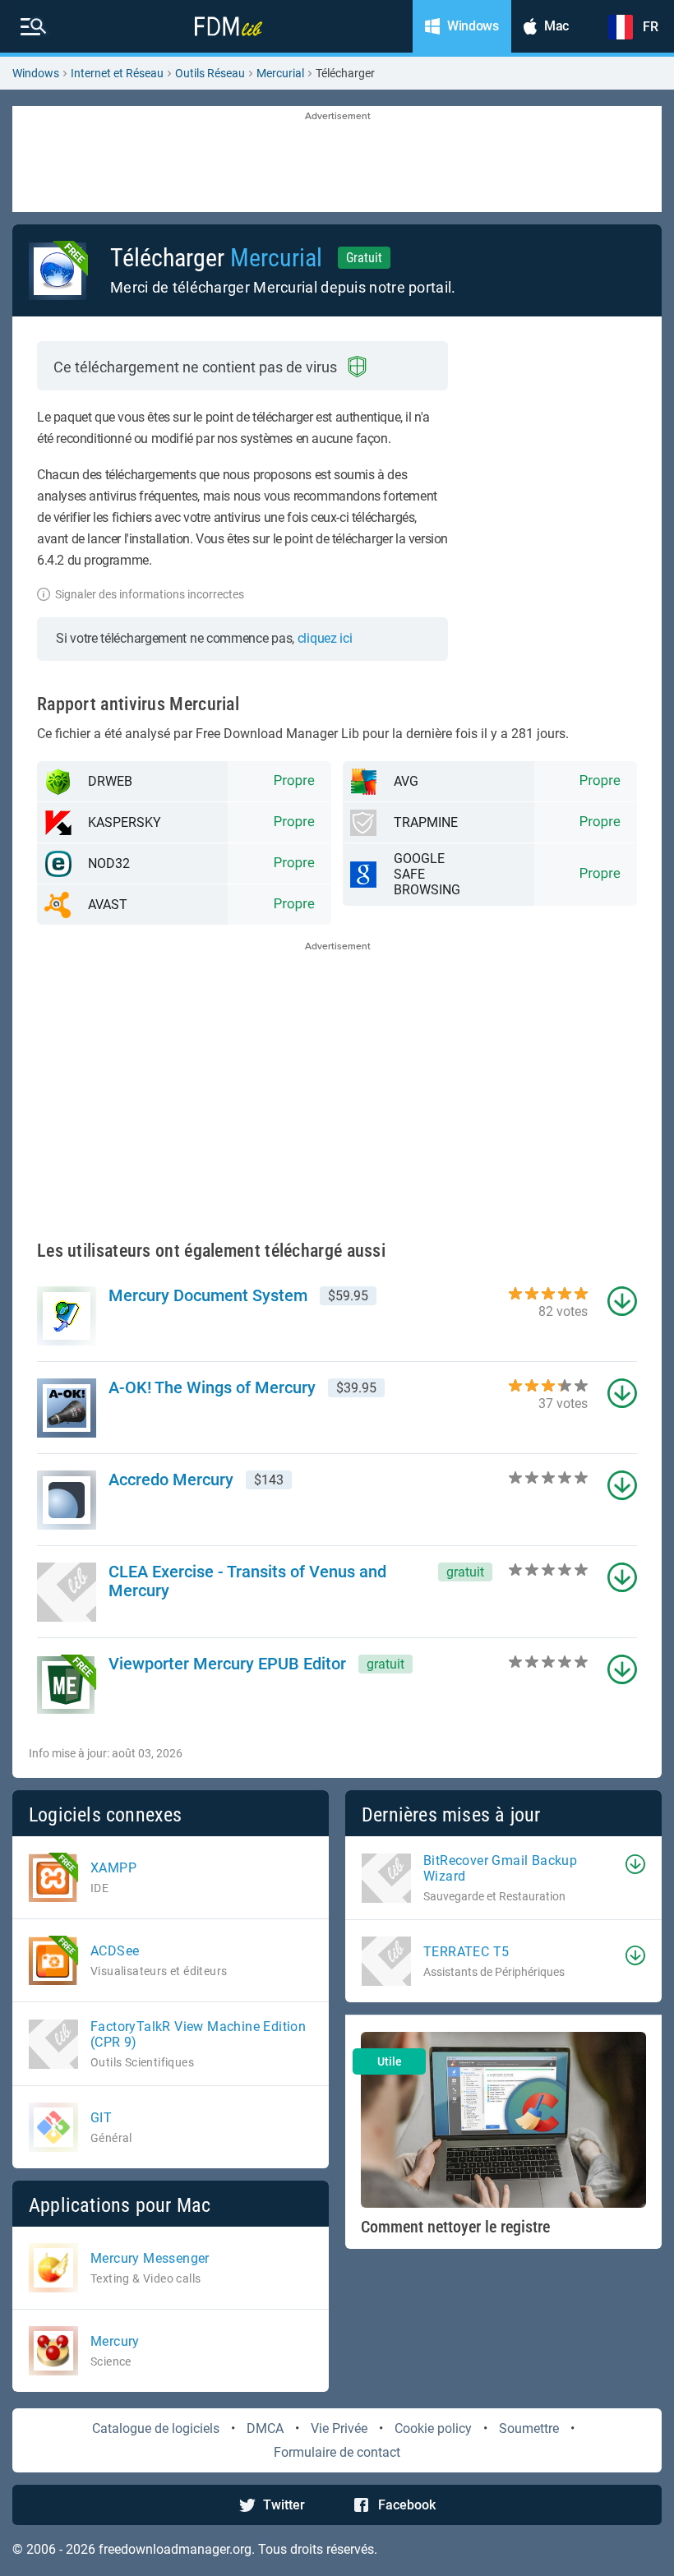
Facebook (407, 2505)
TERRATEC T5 (466, 1952)
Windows (36, 73)
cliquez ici (325, 638)
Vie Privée (339, 2428)
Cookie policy (433, 2428)
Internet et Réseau (117, 73)
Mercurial (280, 73)
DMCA (265, 2428)
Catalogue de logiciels (156, 2428)
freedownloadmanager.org (175, 2549)
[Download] (635, 1864)
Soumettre (529, 2428)
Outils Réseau (210, 73)
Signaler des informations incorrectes (150, 594)
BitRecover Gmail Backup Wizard (500, 1868)
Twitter (284, 2505)
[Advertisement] (337, 160)
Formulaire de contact (337, 2452)
